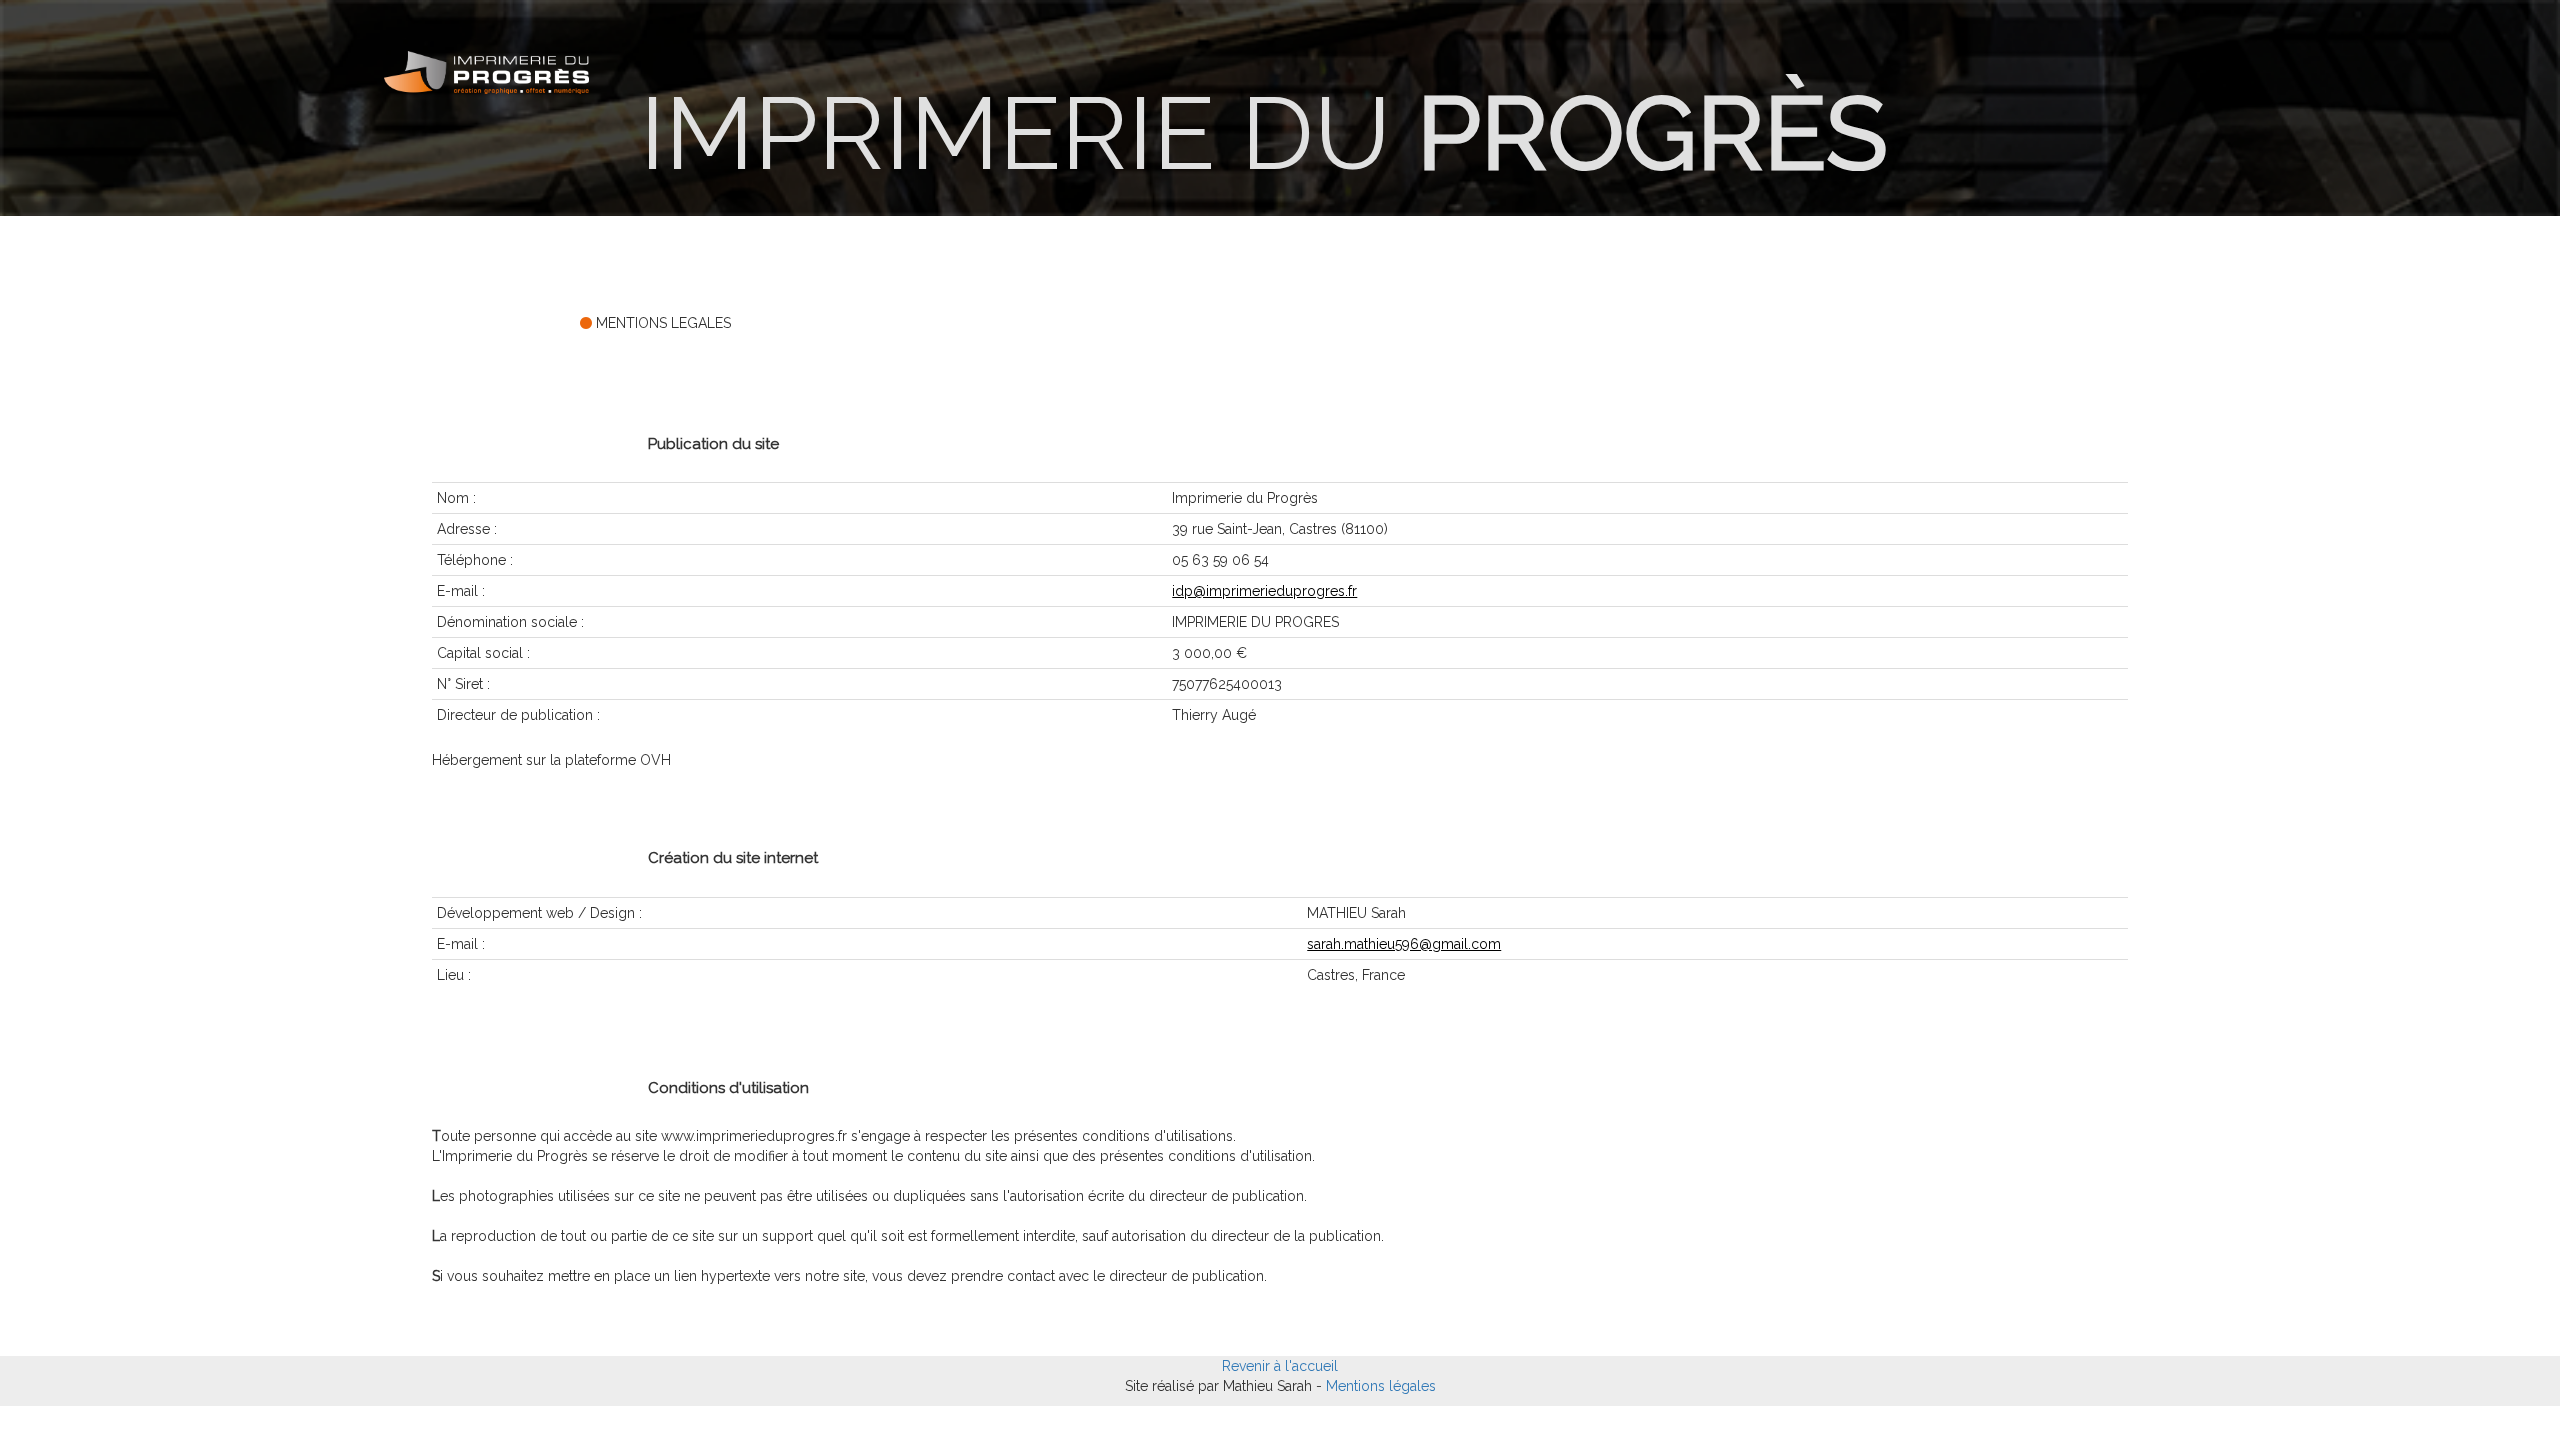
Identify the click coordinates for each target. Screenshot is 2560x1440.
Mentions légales (1381, 1386)
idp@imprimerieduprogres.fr (1264, 591)
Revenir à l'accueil (1280, 1366)
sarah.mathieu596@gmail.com (1404, 944)
